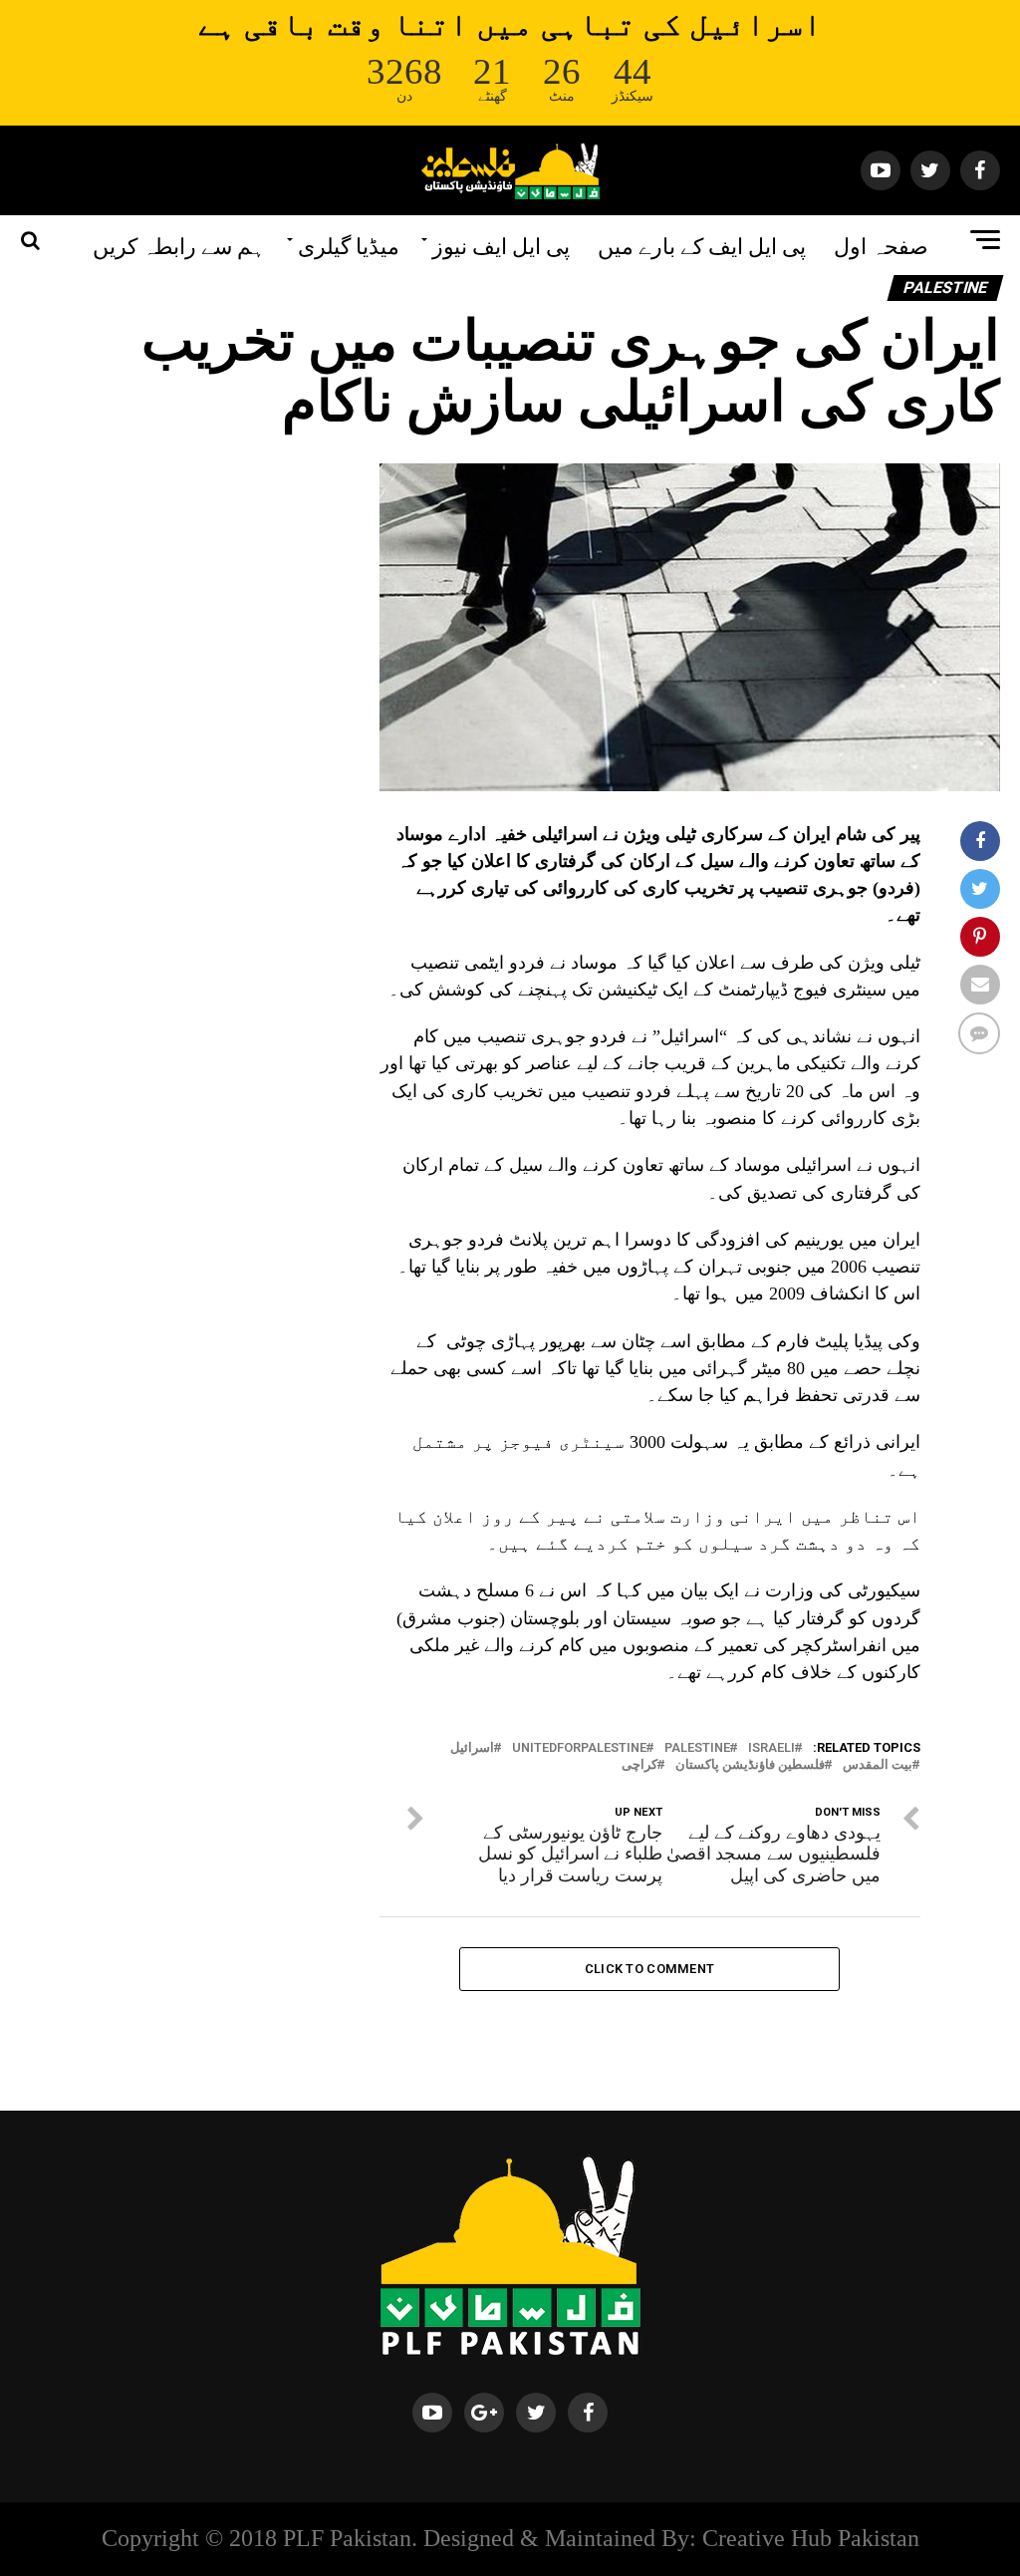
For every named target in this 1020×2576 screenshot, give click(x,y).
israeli (771, 1748)
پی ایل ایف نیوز (501, 244)
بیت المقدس (878, 1765)
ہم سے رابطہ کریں (179, 244)
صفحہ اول (881, 244)
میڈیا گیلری (349, 244)
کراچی (639, 1765)
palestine (697, 1748)
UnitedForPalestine (579, 1748)
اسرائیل (472, 1748)
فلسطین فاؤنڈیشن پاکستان (750, 1765)
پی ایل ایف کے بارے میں (702, 244)
